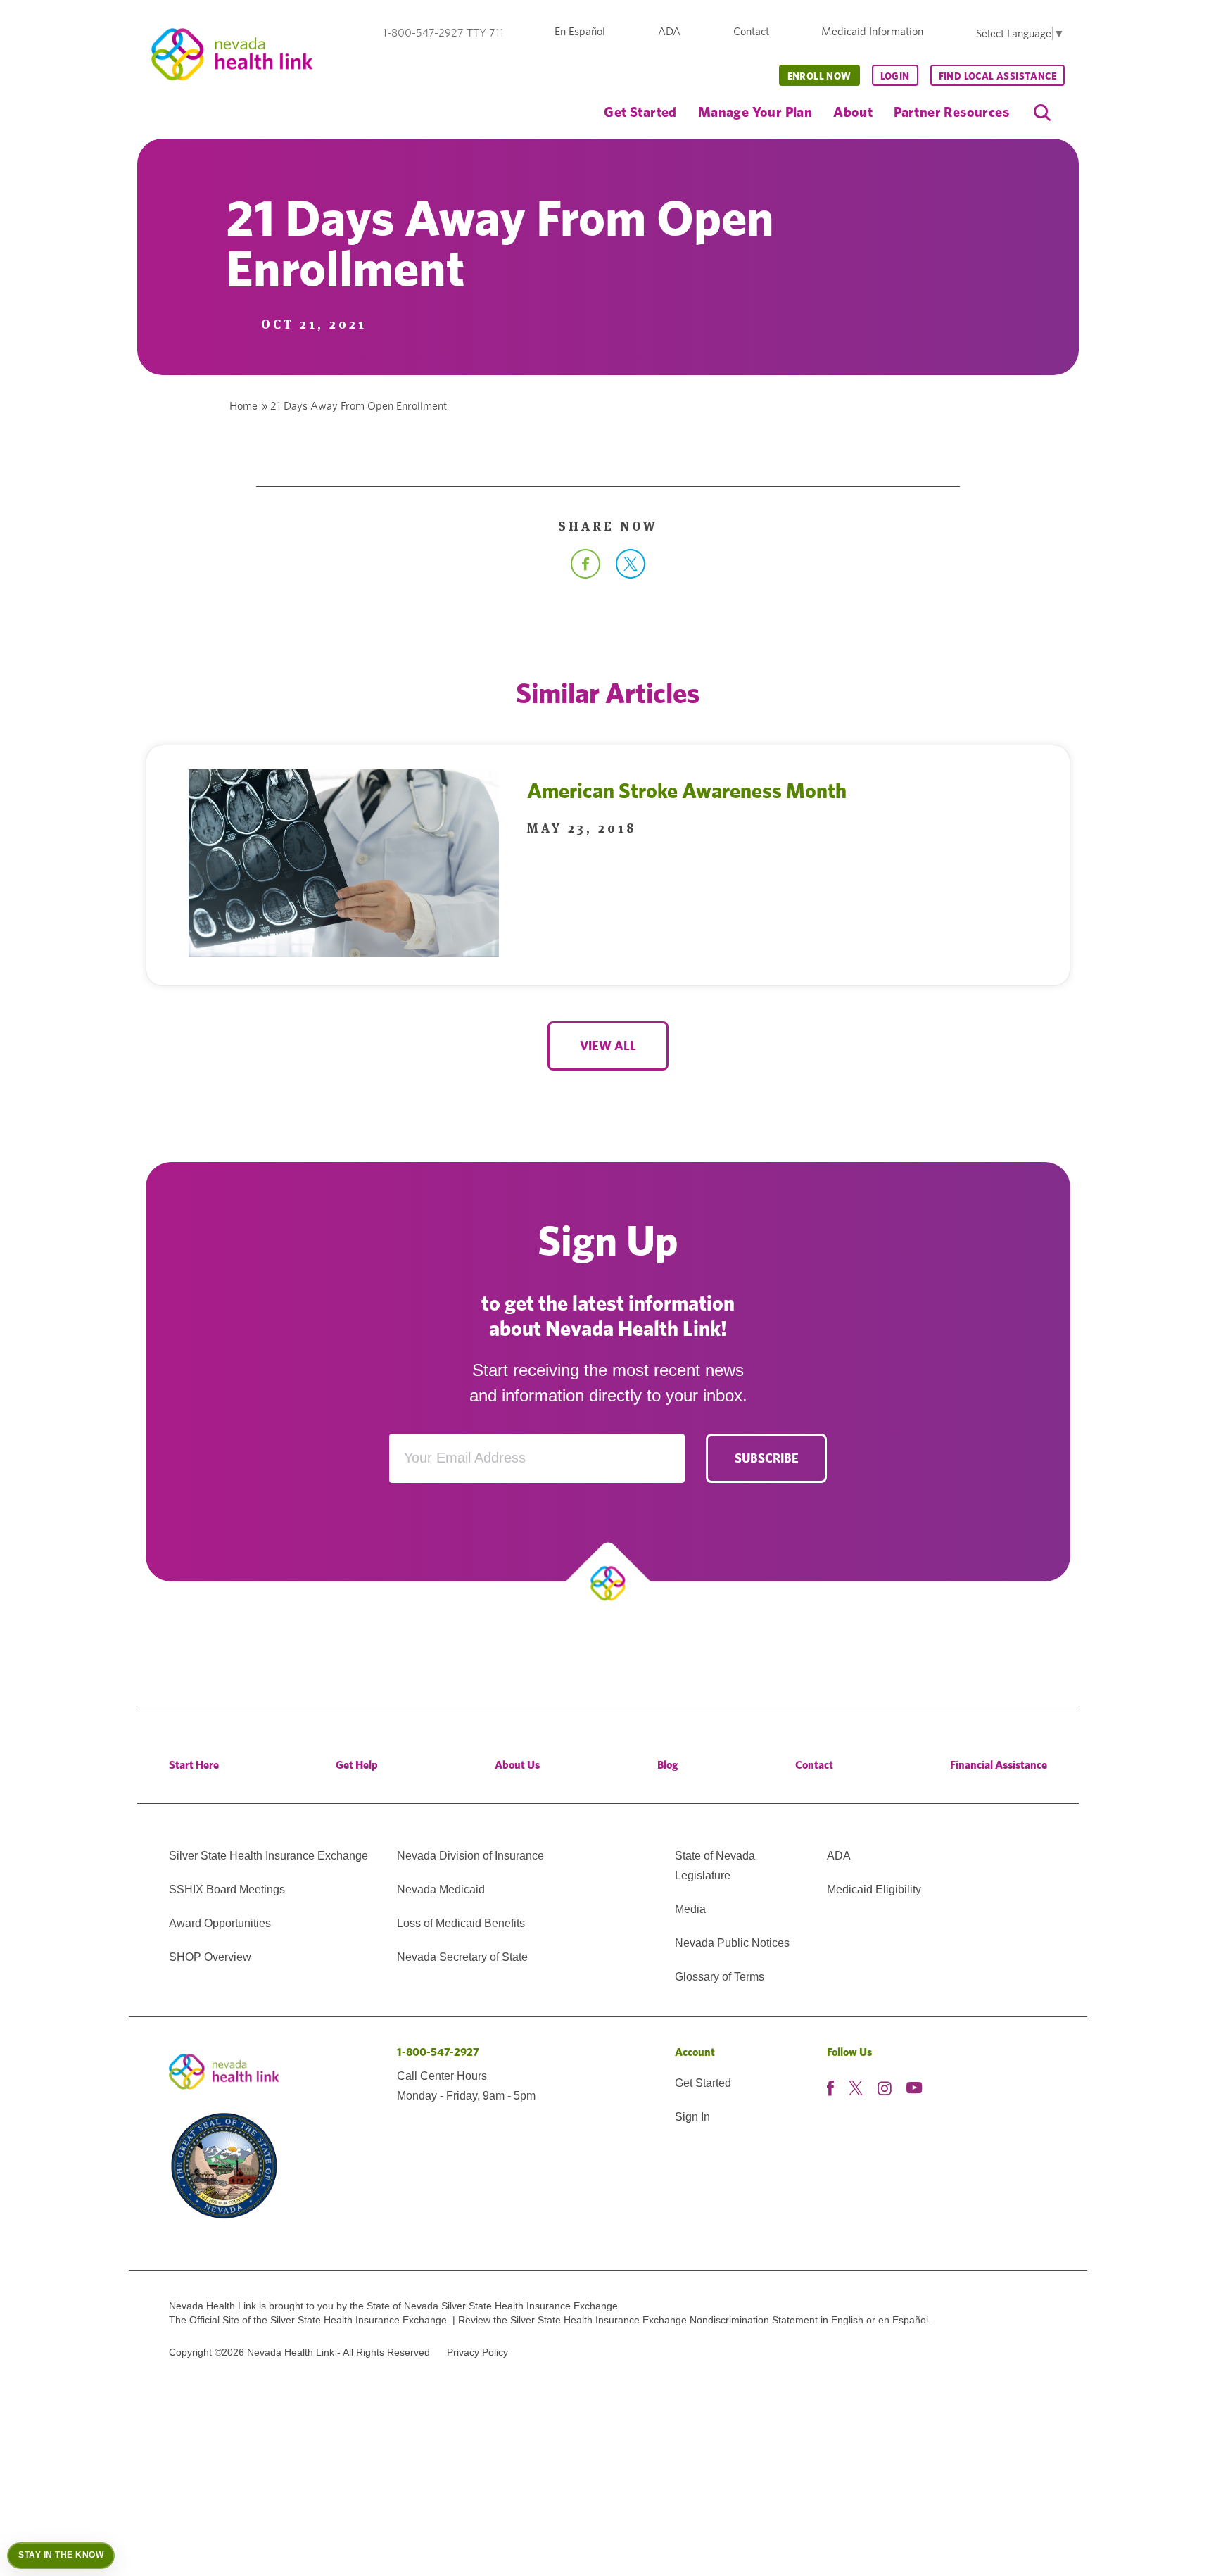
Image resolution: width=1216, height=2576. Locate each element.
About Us (517, 1765)
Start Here (194, 1765)
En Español (580, 31)
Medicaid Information (872, 31)
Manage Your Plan (755, 112)
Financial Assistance (999, 1765)
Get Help (357, 1765)
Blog (668, 1765)
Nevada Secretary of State (462, 1957)
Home (243, 406)
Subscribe (767, 1458)
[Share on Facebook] (585, 574)
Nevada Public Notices (732, 1943)
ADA (669, 31)
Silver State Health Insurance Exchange (268, 1856)
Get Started (640, 112)
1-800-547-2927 (438, 2052)
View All (608, 1046)
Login (895, 76)
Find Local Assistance (997, 76)
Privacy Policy (477, 2352)
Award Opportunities (220, 1923)
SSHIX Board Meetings (227, 1889)
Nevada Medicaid (441, 1889)
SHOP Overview (210, 1957)
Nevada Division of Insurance (470, 1856)
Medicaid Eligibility (874, 1889)
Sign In (692, 2117)
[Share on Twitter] (631, 574)
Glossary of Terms (720, 1977)
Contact (751, 31)
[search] (1042, 113)
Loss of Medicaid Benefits (461, 1923)
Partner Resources (951, 112)
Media (690, 1909)
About (853, 112)
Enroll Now (819, 76)
